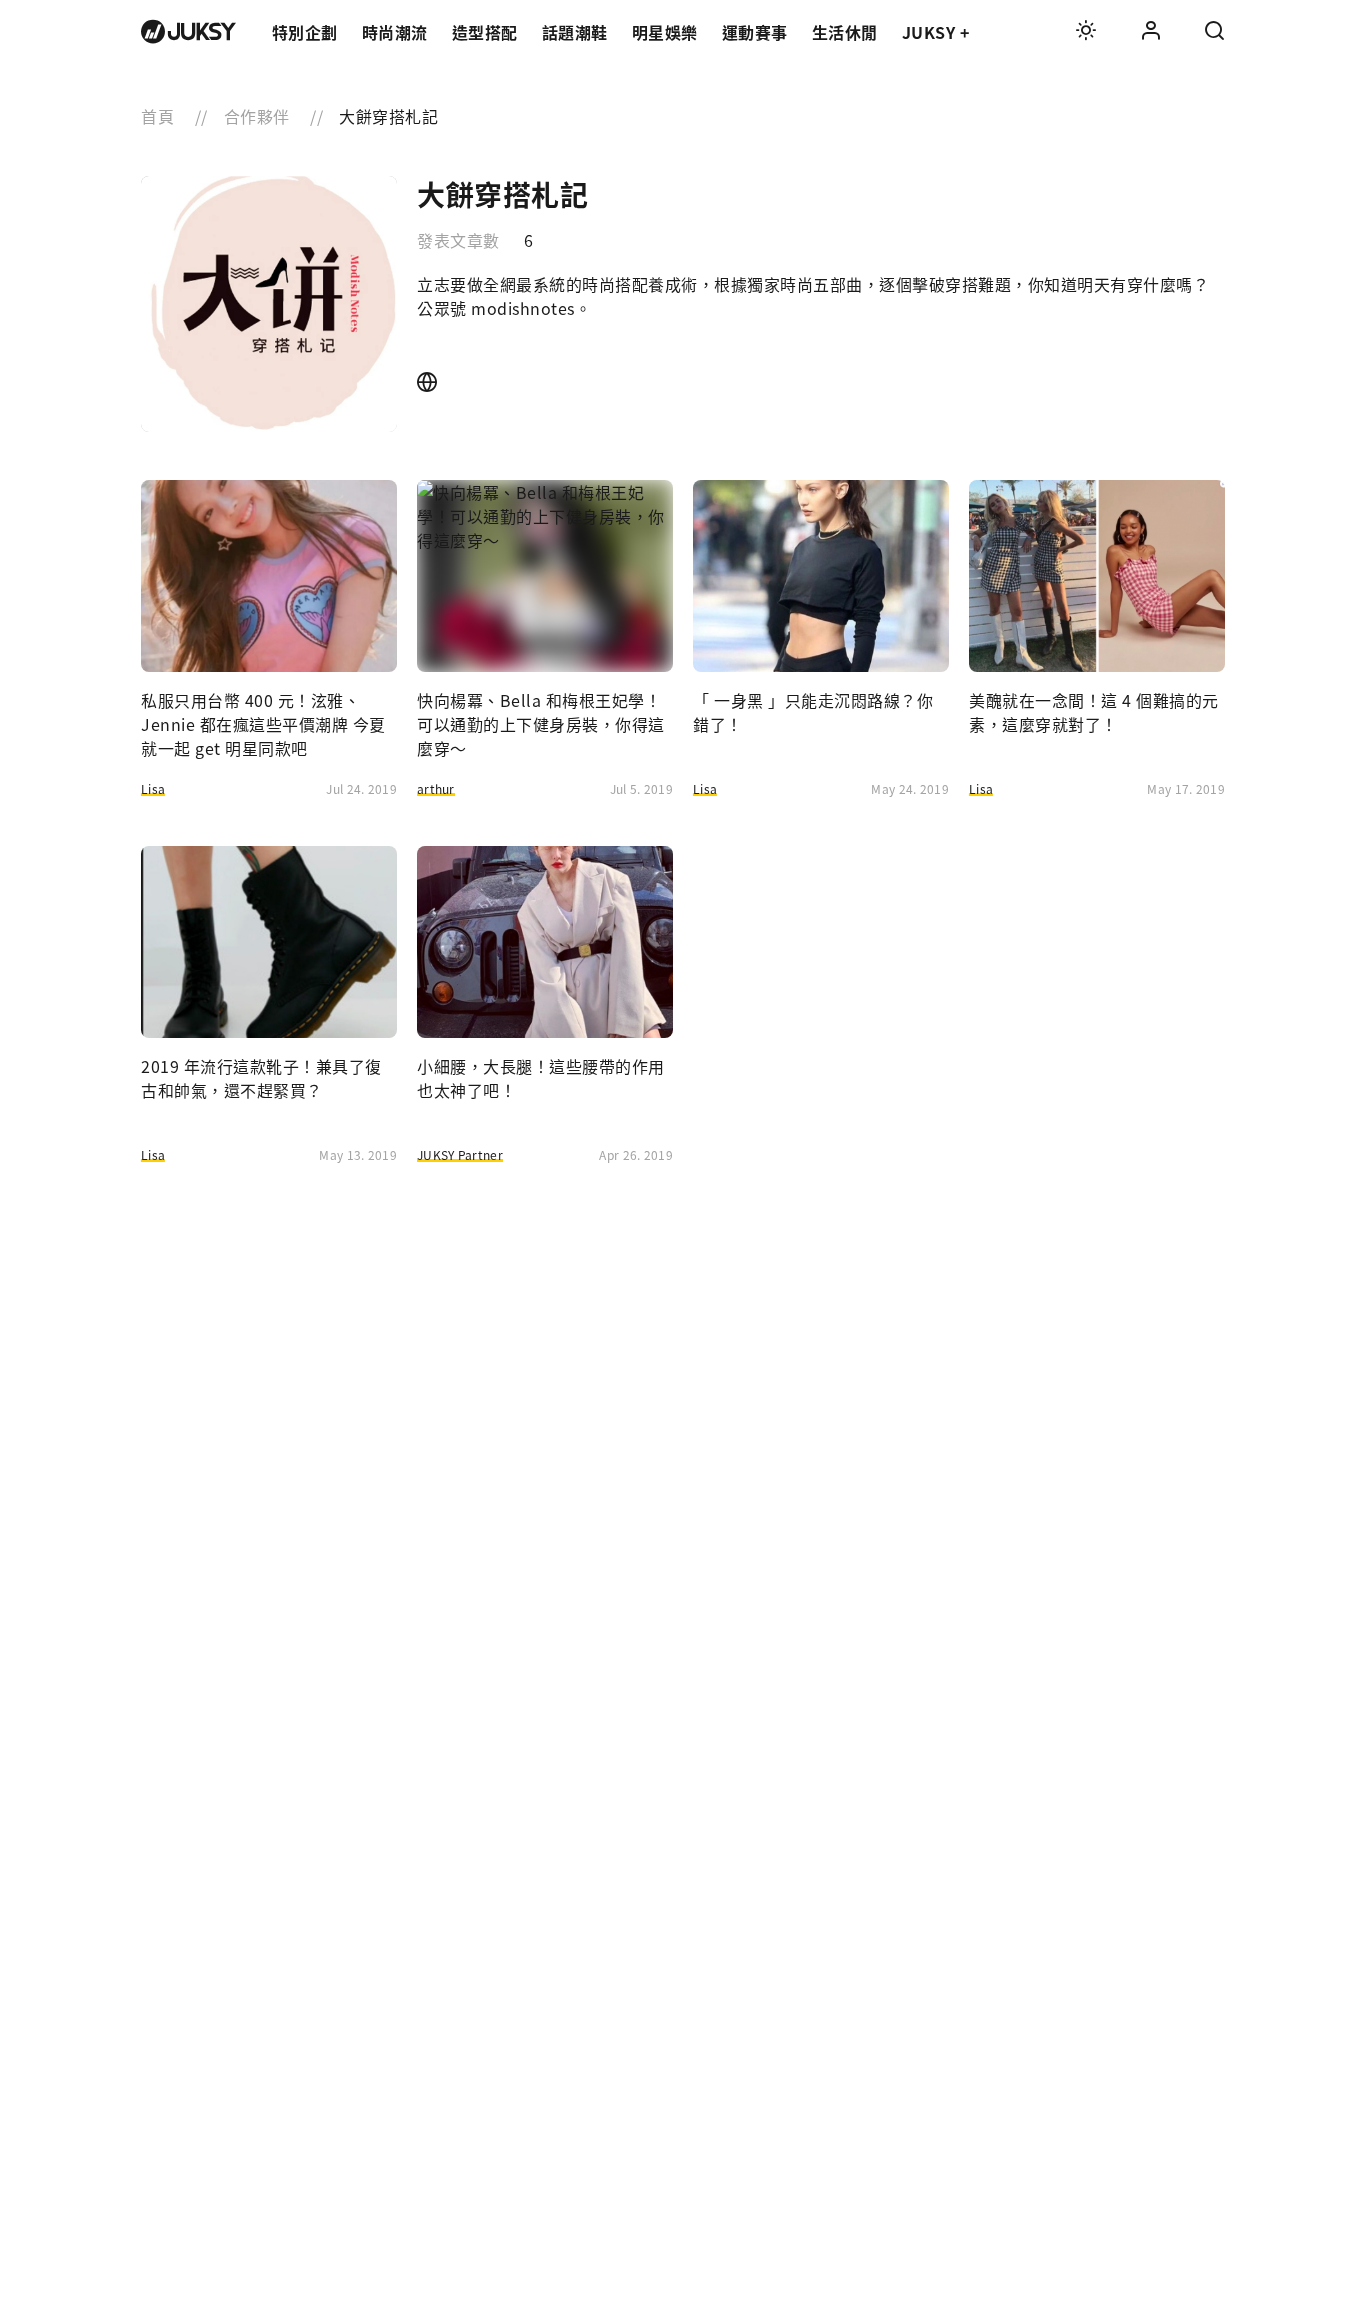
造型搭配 (485, 32)
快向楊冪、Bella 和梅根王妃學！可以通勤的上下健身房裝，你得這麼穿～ (541, 724)
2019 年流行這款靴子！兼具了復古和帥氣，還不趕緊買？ (261, 1078)
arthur (436, 788)
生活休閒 (845, 32)
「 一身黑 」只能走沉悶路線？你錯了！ (813, 712)
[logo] (188, 32)
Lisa (153, 788)
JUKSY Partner (460, 1154)
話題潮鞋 (575, 32)
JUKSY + (936, 32)
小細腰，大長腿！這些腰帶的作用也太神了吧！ (541, 1078)
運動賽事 (755, 32)
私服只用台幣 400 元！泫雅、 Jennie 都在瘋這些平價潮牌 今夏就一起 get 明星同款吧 (263, 724)
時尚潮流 (395, 32)
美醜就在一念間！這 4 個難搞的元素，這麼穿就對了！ (1094, 712)
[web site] (427, 382)
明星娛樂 (665, 32)
